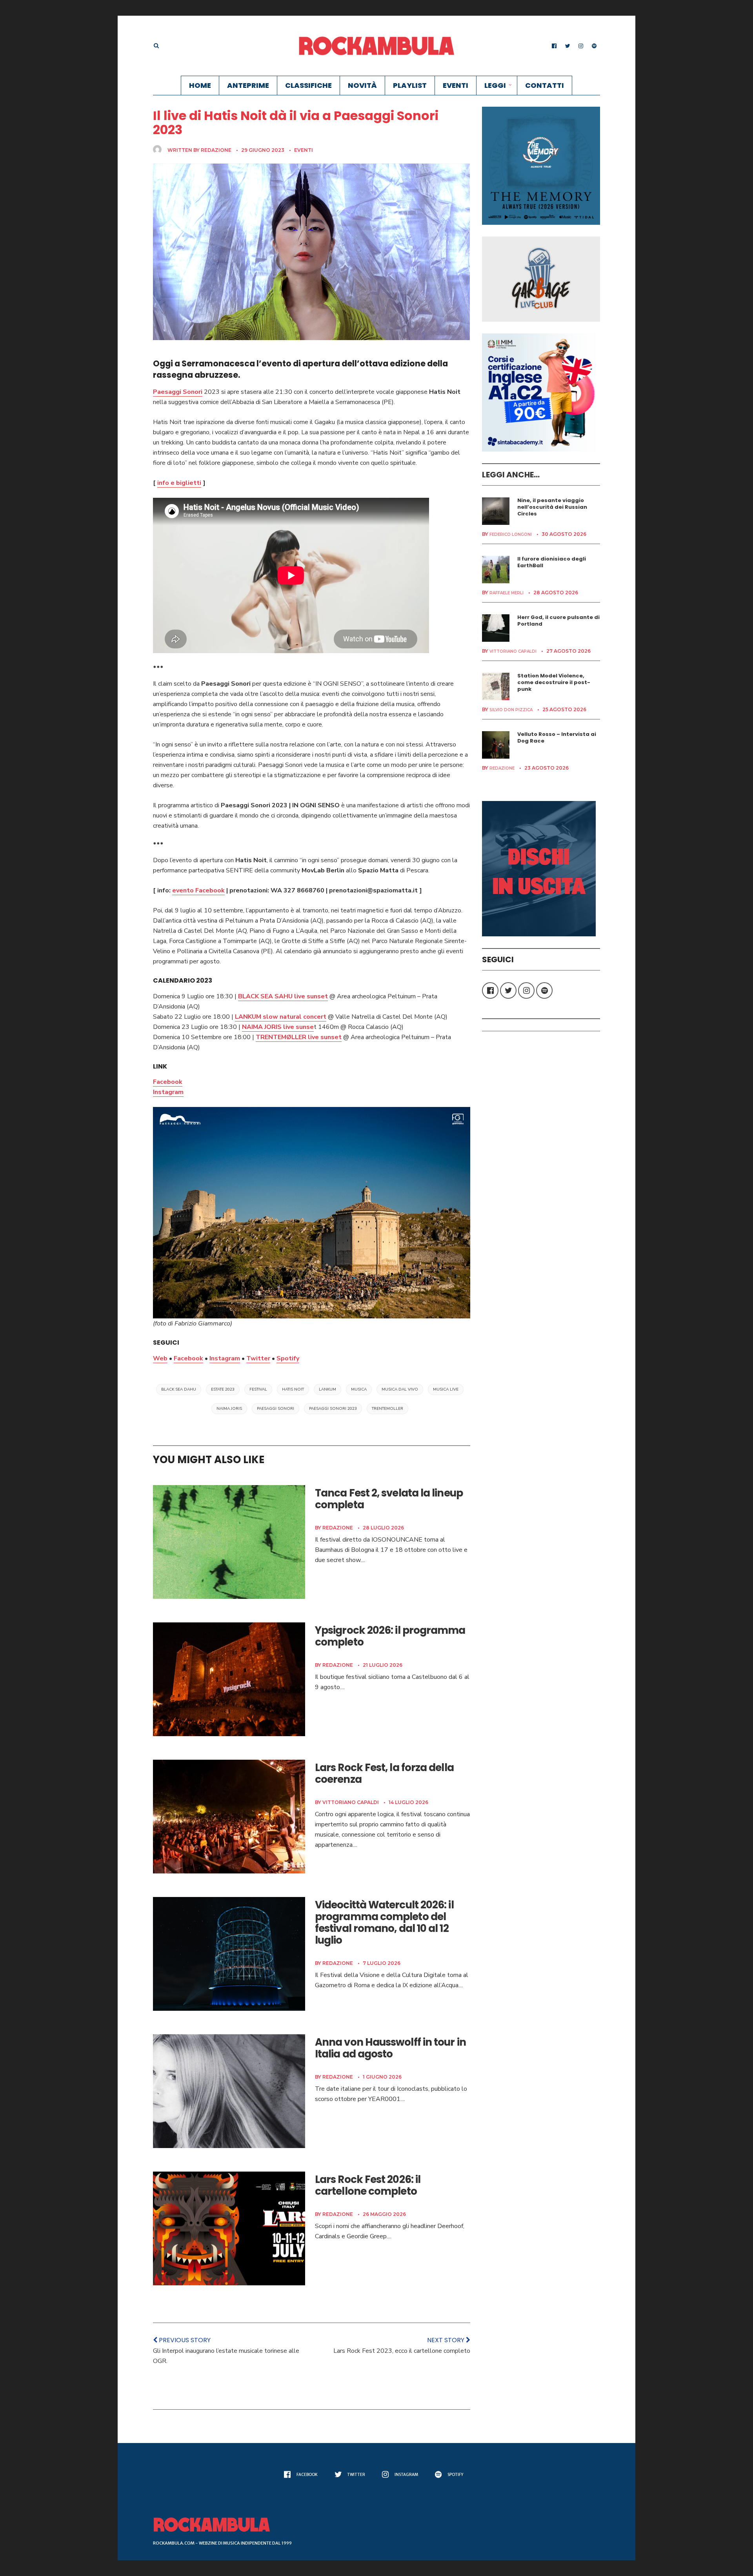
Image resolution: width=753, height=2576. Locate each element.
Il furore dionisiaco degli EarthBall (552, 562)
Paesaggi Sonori (178, 392)
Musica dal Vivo (400, 1389)
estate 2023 (223, 1389)
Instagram (168, 1092)
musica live (446, 1389)
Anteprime (248, 85)
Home (200, 85)
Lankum (327, 1389)
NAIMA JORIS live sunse (278, 1027)
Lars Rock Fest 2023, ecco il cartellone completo (402, 2351)
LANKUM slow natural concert (281, 1017)
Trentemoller (387, 1409)
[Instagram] (581, 46)
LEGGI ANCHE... (511, 475)
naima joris (229, 1409)
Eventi (456, 85)
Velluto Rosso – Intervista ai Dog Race (557, 737)
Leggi (495, 85)
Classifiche (308, 85)
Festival (258, 1389)
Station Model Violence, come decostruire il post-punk (554, 682)
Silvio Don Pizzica (511, 710)
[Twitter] (567, 46)
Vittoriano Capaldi (351, 1802)
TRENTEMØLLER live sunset (299, 1037)
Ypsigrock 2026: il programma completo (390, 1636)
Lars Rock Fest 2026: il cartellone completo (368, 2185)
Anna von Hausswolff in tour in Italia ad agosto (390, 2048)
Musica (359, 1389)
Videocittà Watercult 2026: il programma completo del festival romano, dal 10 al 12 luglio (384, 1922)
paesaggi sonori (276, 1409)
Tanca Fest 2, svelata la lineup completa (389, 1499)
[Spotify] (594, 46)
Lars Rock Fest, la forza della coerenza (384, 1773)
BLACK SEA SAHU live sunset (283, 996)
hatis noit (293, 1389)
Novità (362, 85)
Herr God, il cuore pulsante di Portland (558, 621)
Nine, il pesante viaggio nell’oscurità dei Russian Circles (552, 507)
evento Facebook (198, 890)
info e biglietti (179, 483)
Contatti (545, 85)
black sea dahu (179, 1389)
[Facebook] (554, 46)
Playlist (410, 85)
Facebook (168, 1082)
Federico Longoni (511, 534)
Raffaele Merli (507, 593)
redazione (216, 150)
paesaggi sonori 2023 (333, 1409)
